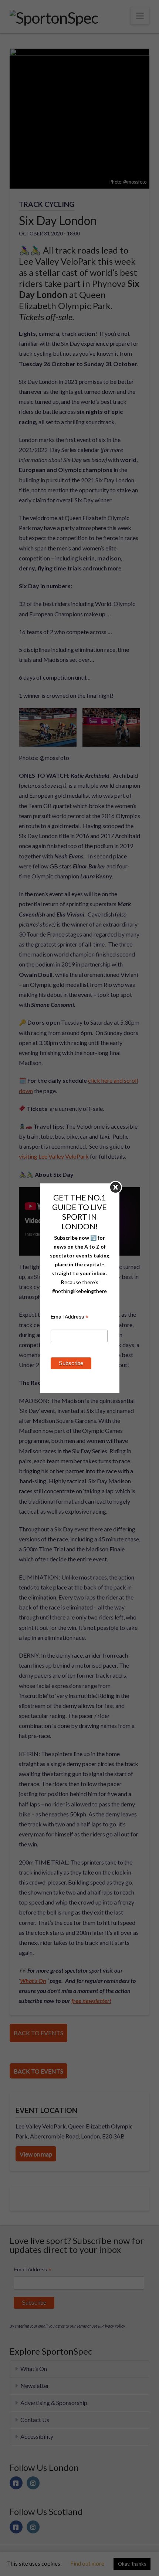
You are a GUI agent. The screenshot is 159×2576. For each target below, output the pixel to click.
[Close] (116, 1187)
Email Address (70, 1318)
